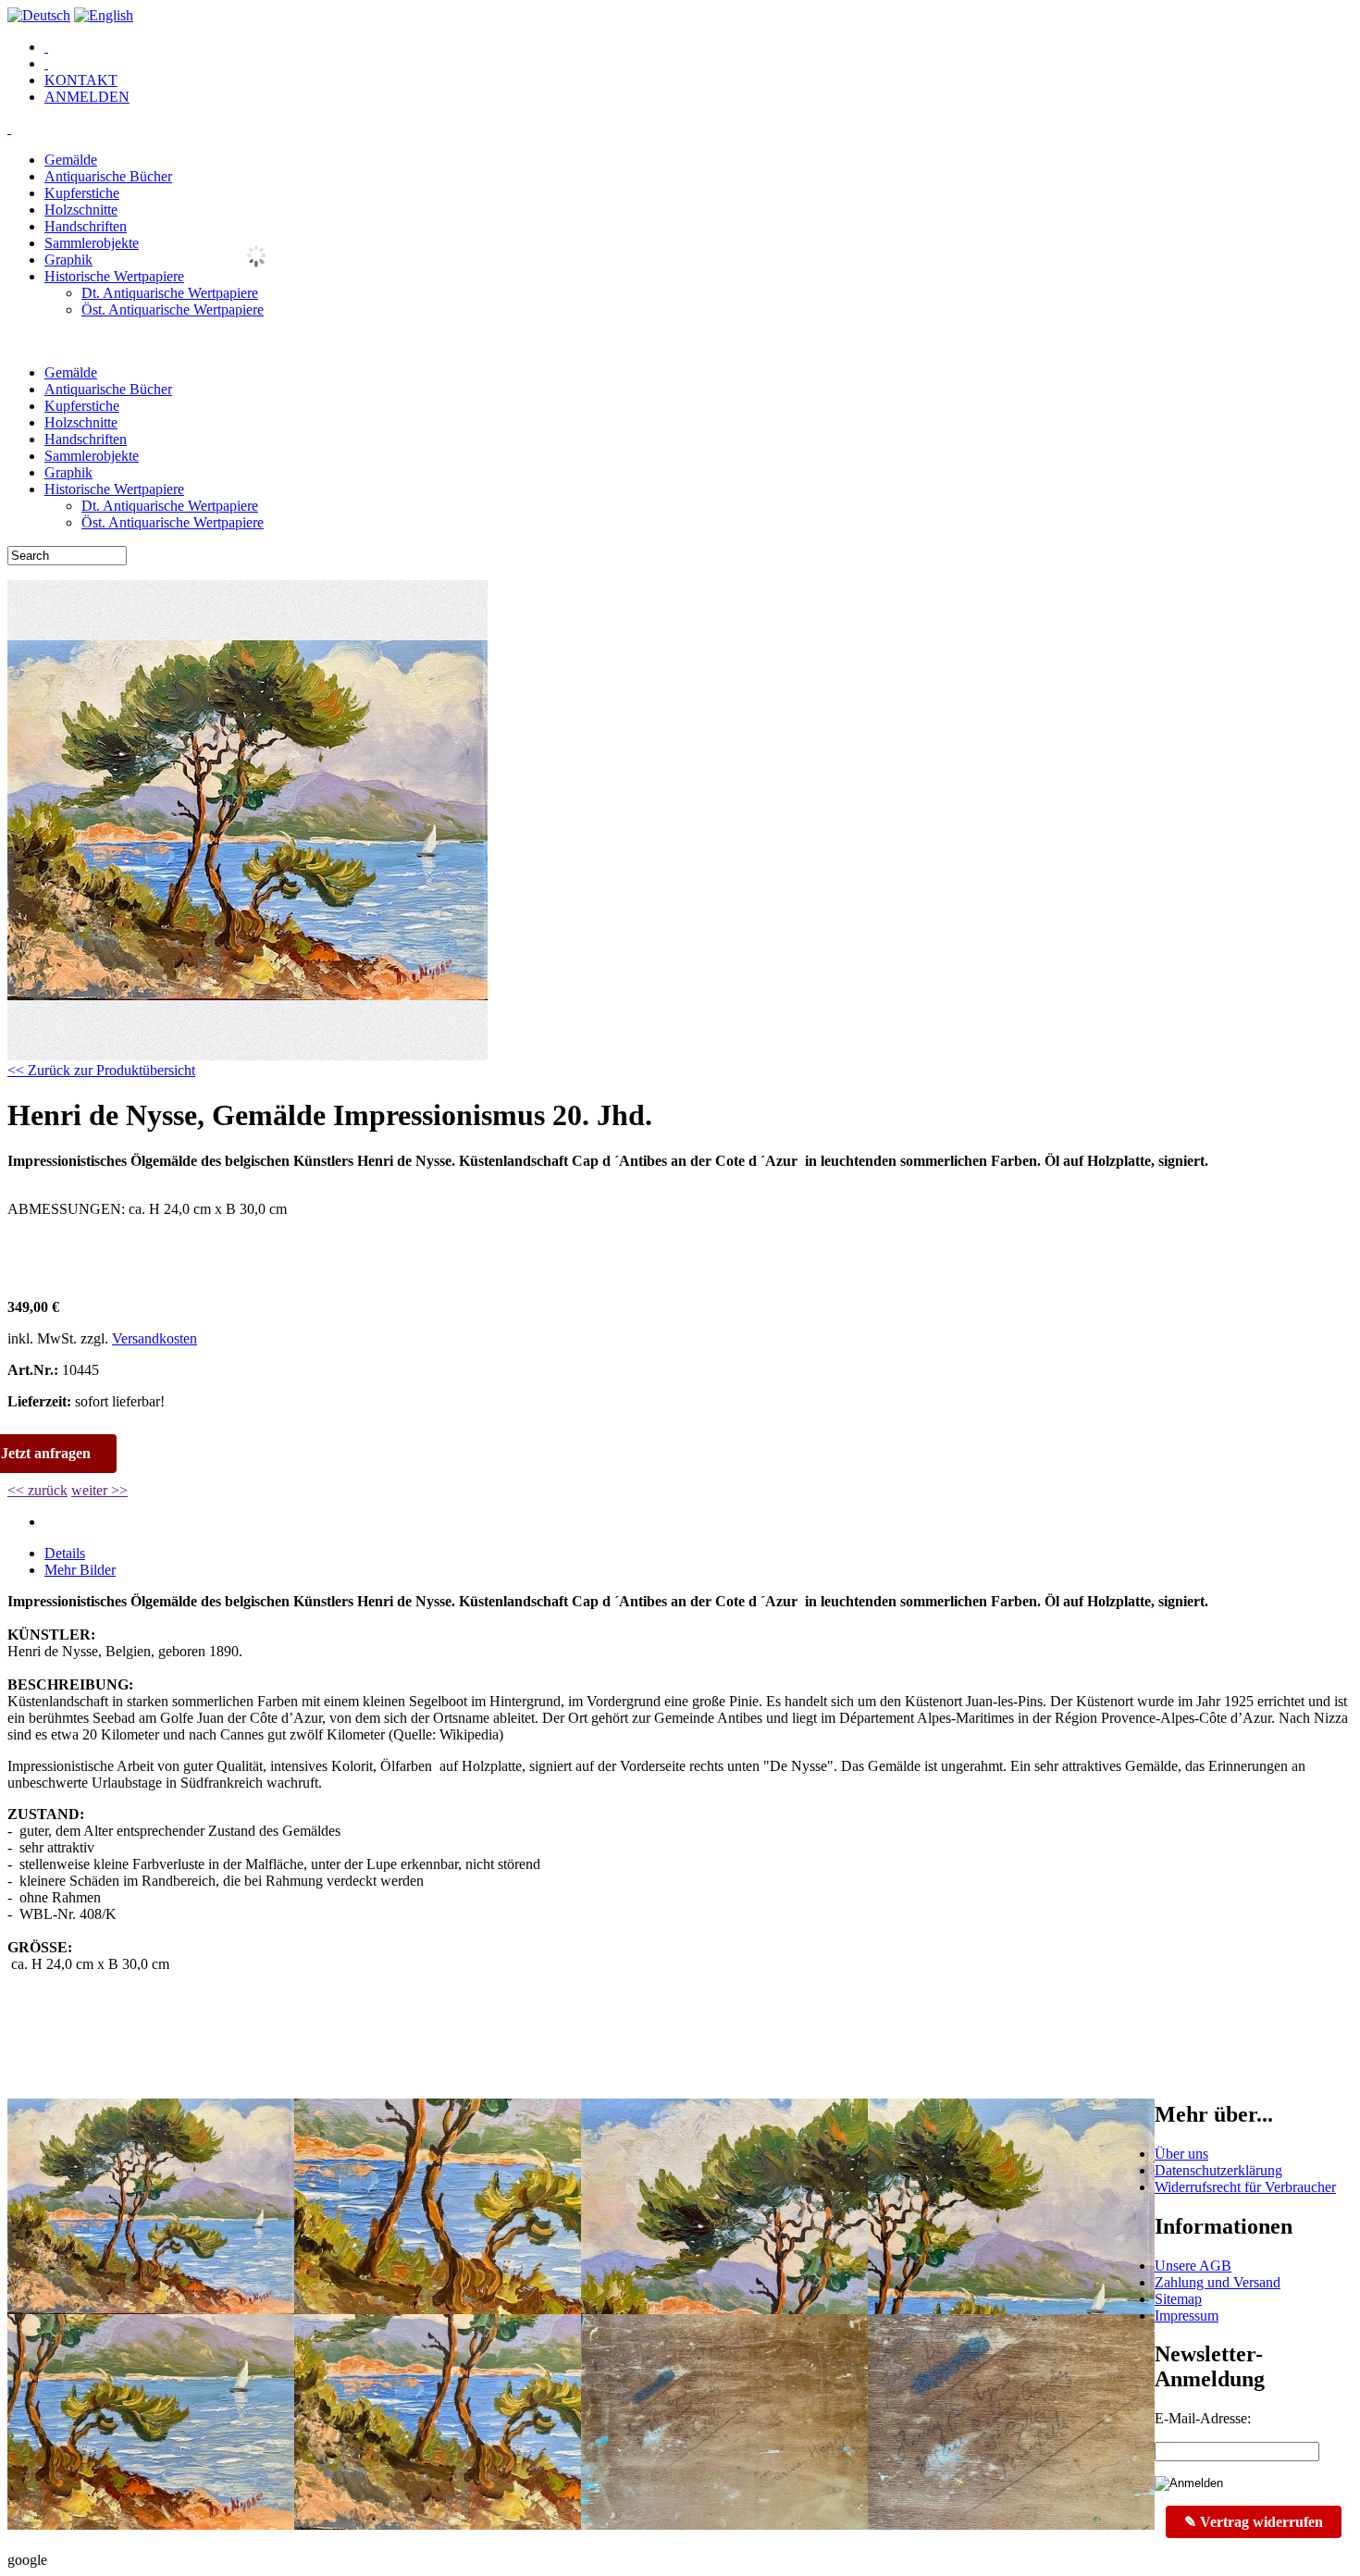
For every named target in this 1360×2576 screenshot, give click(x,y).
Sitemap (1178, 2299)
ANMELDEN (87, 97)
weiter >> (99, 1490)
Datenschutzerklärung (1218, 2170)
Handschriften (86, 226)
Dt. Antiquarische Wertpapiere (170, 293)
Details (65, 1553)
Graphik (68, 260)
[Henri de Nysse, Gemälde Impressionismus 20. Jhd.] (247, 1055)
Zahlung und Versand (1218, 2282)
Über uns (1181, 2154)
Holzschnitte (81, 210)
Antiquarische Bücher (108, 176)
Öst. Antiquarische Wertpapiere (173, 310)
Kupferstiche (82, 193)
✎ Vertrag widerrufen (1254, 2522)
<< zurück (37, 1490)
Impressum (1187, 2316)
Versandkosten (155, 1338)
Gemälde (71, 160)
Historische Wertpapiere (114, 276)
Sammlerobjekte (92, 243)
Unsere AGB (1193, 2266)
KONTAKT (81, 80)
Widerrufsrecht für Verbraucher (1245, 2187)
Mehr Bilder (80, 1570)
